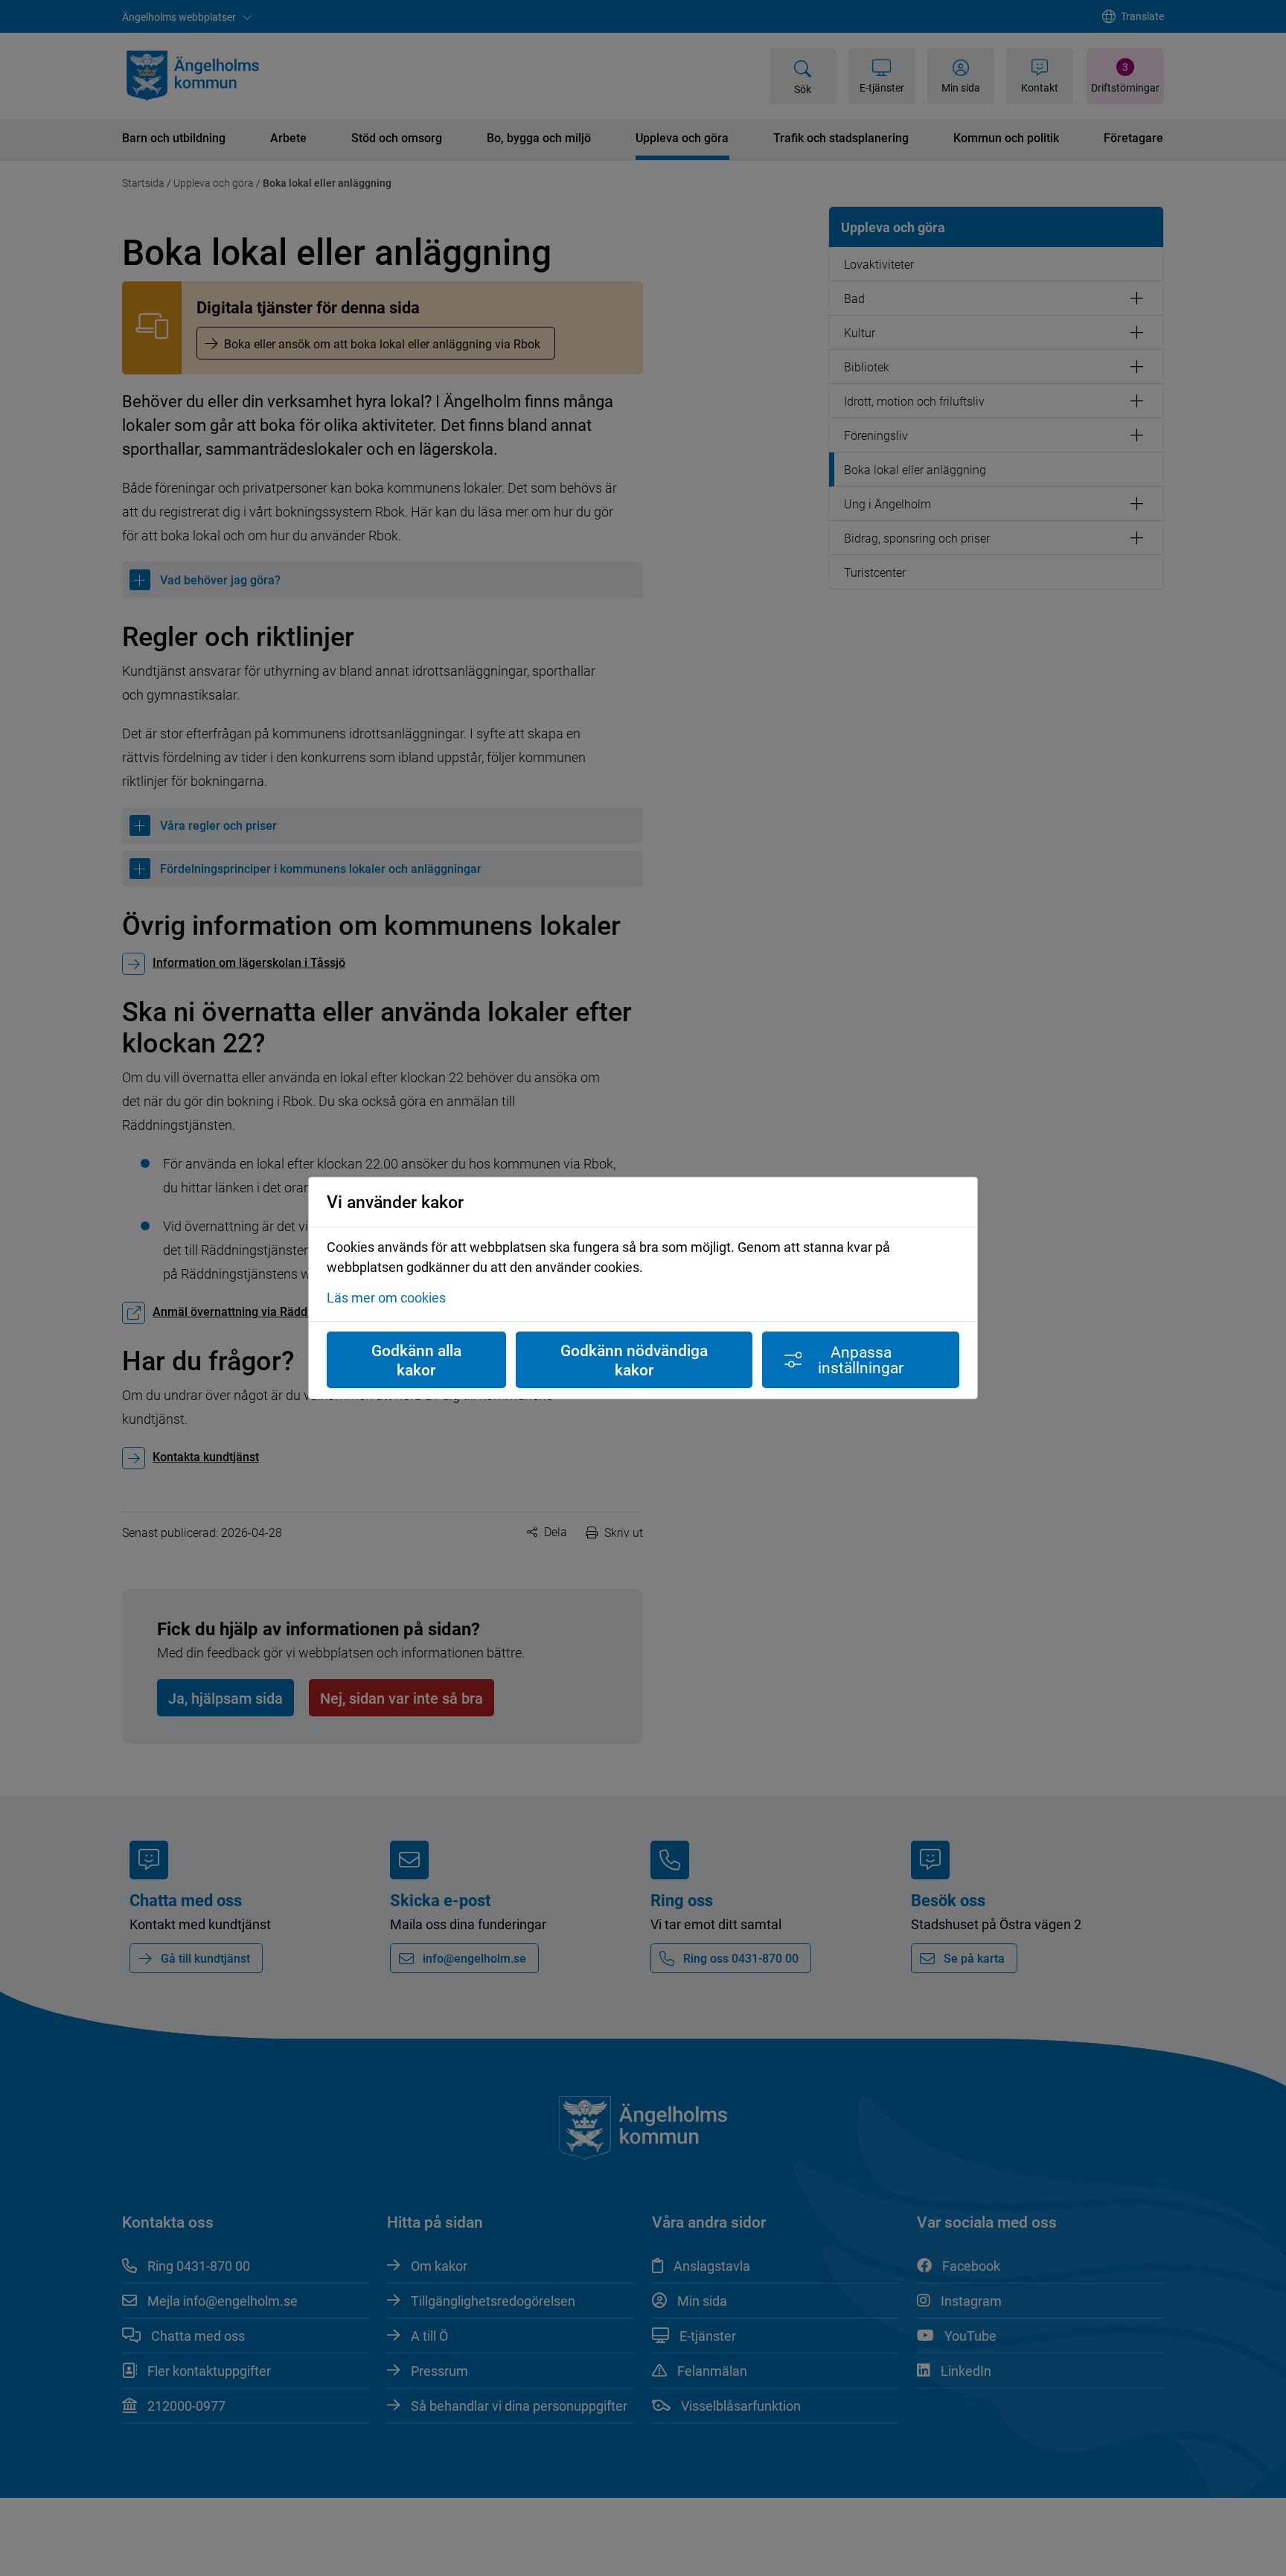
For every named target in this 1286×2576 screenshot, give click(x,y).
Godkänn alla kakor (416, 1360)
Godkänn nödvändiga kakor (634, 1360)
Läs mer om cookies (386, 1297)
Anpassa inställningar (861, 1359)
